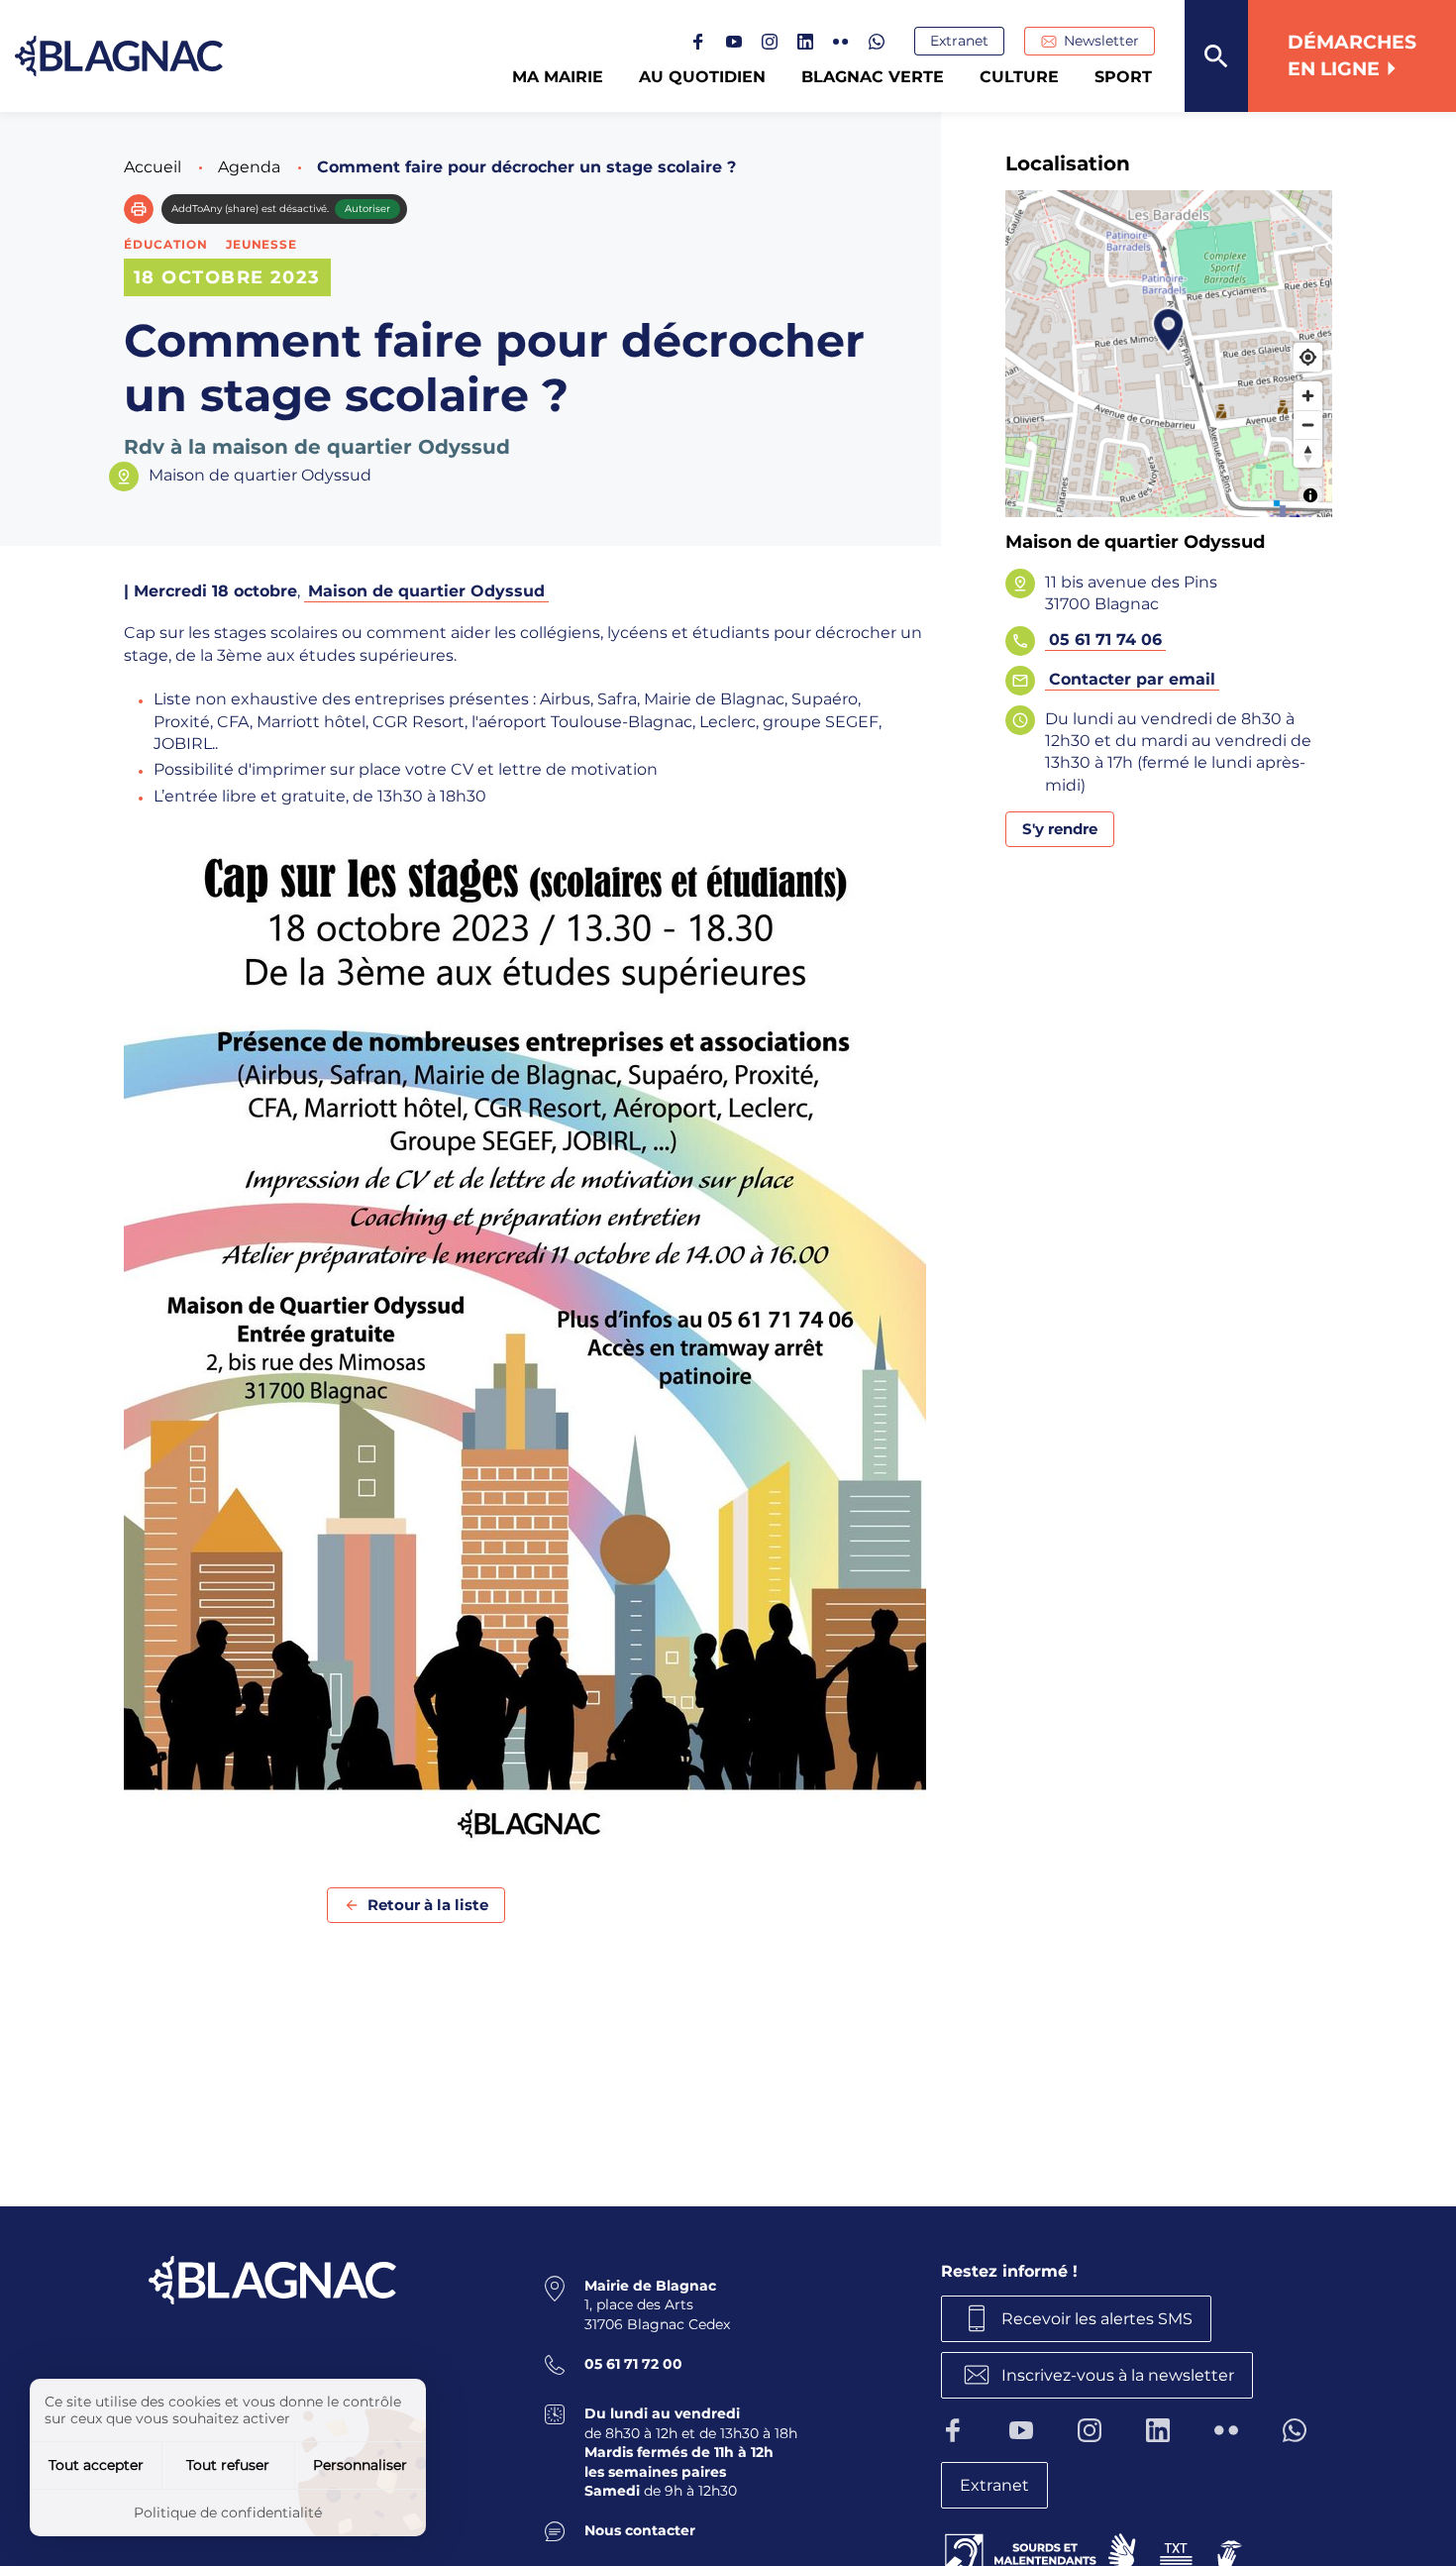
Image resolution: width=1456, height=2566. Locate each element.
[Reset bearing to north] (1308, 453)
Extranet (959, 41)
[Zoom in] (1308, 396)
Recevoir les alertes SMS (1097, 2319)
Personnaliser (360, 2465)
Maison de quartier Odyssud (426, 591)
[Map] (1169, 354)
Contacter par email (1132, 679)
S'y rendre (1060, 829)
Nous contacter (640, 2530)
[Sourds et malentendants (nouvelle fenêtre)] (1095, 2551)
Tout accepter (96, 2465)
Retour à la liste (428, 1905)
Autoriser (367, 209)
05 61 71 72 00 (633, 2364)
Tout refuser (228, 2465)
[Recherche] (1216, 56)
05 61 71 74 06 (1105, 640)
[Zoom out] (1308, 425)
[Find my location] (1308, 357)
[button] (139, 209)
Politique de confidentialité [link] (228, 2513)
